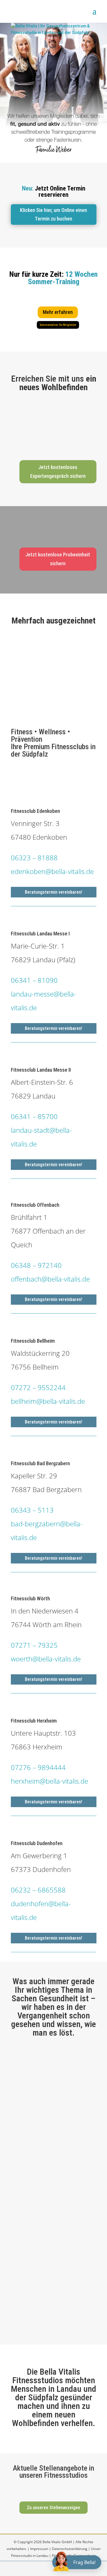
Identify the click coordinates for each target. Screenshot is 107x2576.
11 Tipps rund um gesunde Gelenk (49, 2255)
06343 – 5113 (32, 1510)
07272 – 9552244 (38, 1387)
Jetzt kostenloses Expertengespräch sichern (58, 472)
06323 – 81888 (34, 858)
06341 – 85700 (34, 1116)
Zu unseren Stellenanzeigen (53, 2508)
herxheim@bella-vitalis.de (50, 1781)
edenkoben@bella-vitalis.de (52, 871)
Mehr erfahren (58, 312)
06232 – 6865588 (38, 1890)
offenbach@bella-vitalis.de (50, 1279)
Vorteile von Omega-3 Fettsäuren (49, 2066)
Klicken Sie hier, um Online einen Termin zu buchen (53, 215)
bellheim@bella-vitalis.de (48, 1401)
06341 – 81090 (34, 980)
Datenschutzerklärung (70, 2549)
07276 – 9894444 (38, 1767)
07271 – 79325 (34, 1645)
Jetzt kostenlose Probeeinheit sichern (58, 559)
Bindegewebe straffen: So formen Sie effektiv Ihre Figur (53, 2167)
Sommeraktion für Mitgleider (58, 325)
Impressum (39, 2549)
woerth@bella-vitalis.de (46, 1659)
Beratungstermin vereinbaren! (53, 892)
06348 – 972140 (36, 1265)
